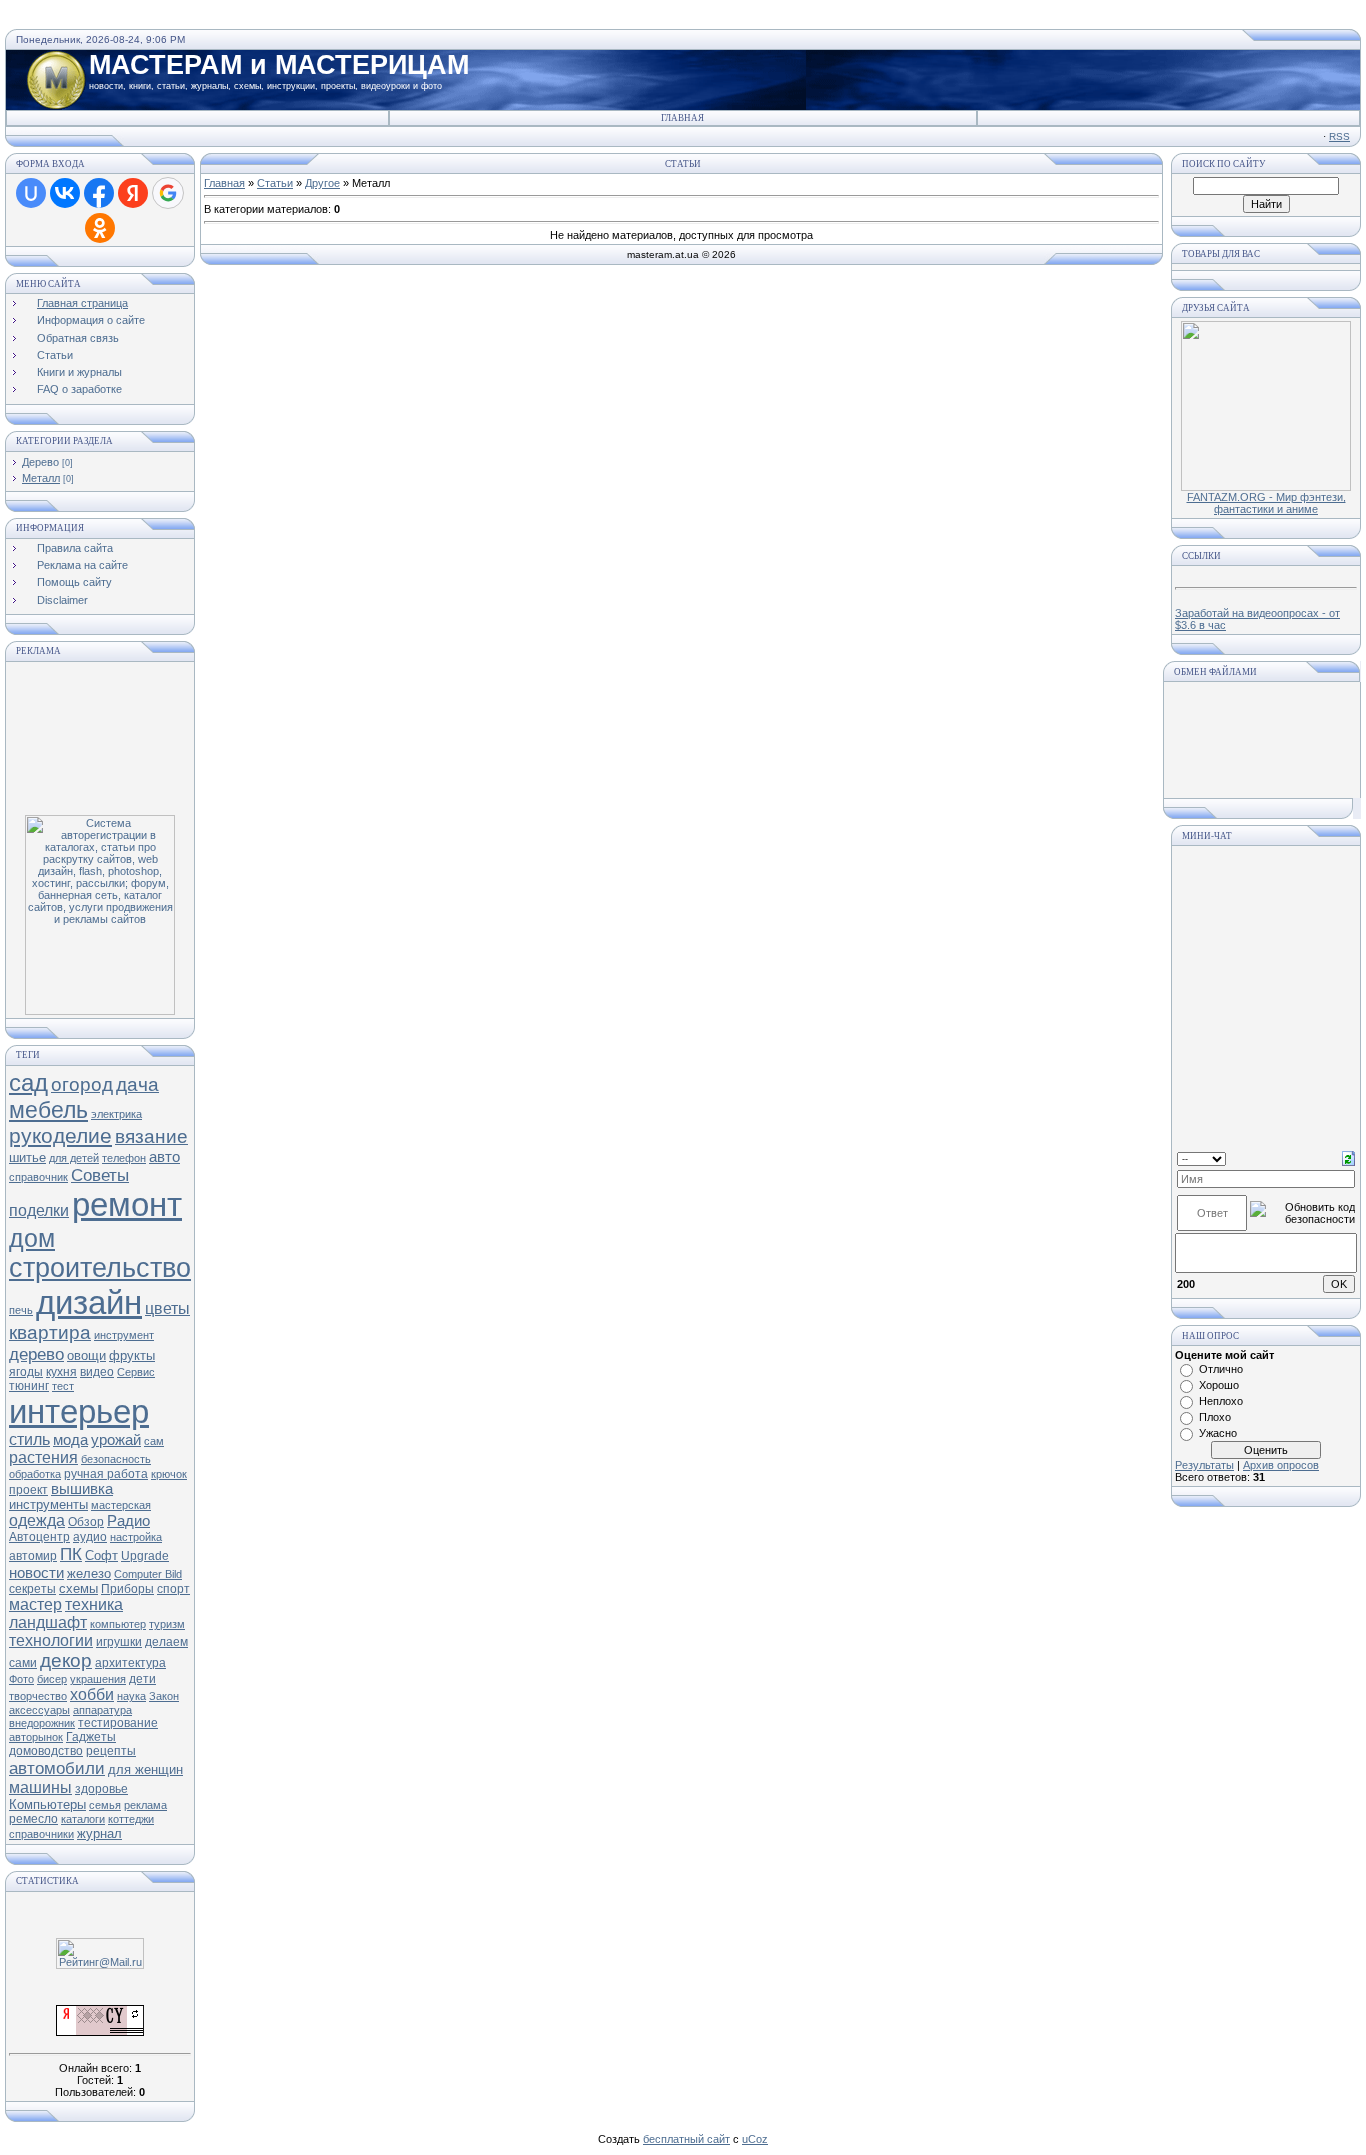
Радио (128, 1521)
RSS (1339, 136)
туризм (167, 1624)
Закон (164, 1696)
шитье (27, 1157)
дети (142, 1679)
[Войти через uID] (31, 193)
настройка (136, 1537)
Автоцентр (39, 1537)
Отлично (1221, 1369)
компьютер (118, 1624)
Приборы (127, 1589)
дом (32, 1238)
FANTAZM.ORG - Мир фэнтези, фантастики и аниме (1266, 503)
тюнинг (29, 1386)
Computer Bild (148, 1574)
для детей (74, 1158)
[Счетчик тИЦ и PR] (100, 2032)
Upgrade (145, 1556)
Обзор (86, 1522)
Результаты (1204, 1465)
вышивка (82, 1489)
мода (70, 1440)
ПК (71, 1554)
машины (40, 1787)
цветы (167, 1308)
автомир (33, 1556)
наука (131, 1696)
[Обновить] (1348, 1157)
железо (89, 1573)
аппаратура (102, 1710)
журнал (99, 1833)
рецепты (111, 1751)
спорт (173, 1589)
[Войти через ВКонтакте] (65, 193)
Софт (101, 1555)
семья (105, 1805)
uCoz (755, 2139)
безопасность (116, 1459)
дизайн (89, 1302)
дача (137, 1084)
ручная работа (106, 1474)
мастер (35, 1604)
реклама (145, 1805)
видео (97, 1372)
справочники (41, 1834)
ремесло (33, 1819)
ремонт (127, 1204)
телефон (124, 1158)
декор (66, 1660)
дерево (36, 1354)
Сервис (136, 1372)
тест (63, 1386)
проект (28, 1490)
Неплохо (1221, 1401)
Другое (322, 183)
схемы (78, 1588)
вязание (151, 1136)
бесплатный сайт (686, 2139)
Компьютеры (47, 1804)
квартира (50, 1332)
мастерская (121, 1505)
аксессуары (39, 1710)
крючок (169, 1474)
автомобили (57, 1768)
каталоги (83, 1819)
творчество (38, 1696)
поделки (39, 1210)
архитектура (130, 1663)
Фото (21, 1679)
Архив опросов (1281, 1465)
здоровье (101, 1789)
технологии (51, 1640)
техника (94, 1604)
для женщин (145, 1769)
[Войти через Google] (168, 193)
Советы (100, 1175)
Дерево (40, 462)
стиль (29, 1439)
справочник (38, 1177)
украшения (98, 1679)
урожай (116, 1440)
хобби (92, 1694)
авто (164, 1157)
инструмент (124, 1335)
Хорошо (1219, 1385)
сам (154, 1441)
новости (36, 1573)
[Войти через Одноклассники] (100, 228)
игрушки (119, 1642)
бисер (52, 1679)
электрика (116, 1114)
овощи (86, 1355)
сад (28, 1082)
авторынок (36, 1737)
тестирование (118, 1723)
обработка (35, 1474)
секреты (32, 1589)
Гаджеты (91, 1737)
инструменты (48, 1504)
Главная (682, 118)
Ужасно (1218, 1433)
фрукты (132, 1355)
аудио (90, 1537)
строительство (100, 1268)
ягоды (26, 1372)
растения (43, 1457)
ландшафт (48, 1622)
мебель (48, 1110)
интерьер (79, 1411)
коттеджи (131, 1819)
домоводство (46, 1751)
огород (82, 1084)
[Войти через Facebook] (99, 193)
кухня (61, 1372)
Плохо (1215, 1417)
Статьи (275, 183)
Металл (41, 478)
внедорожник (42, 1723)
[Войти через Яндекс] (133, 193)
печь (21, 1310)
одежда (37, 1520)
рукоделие (60, 1136)
